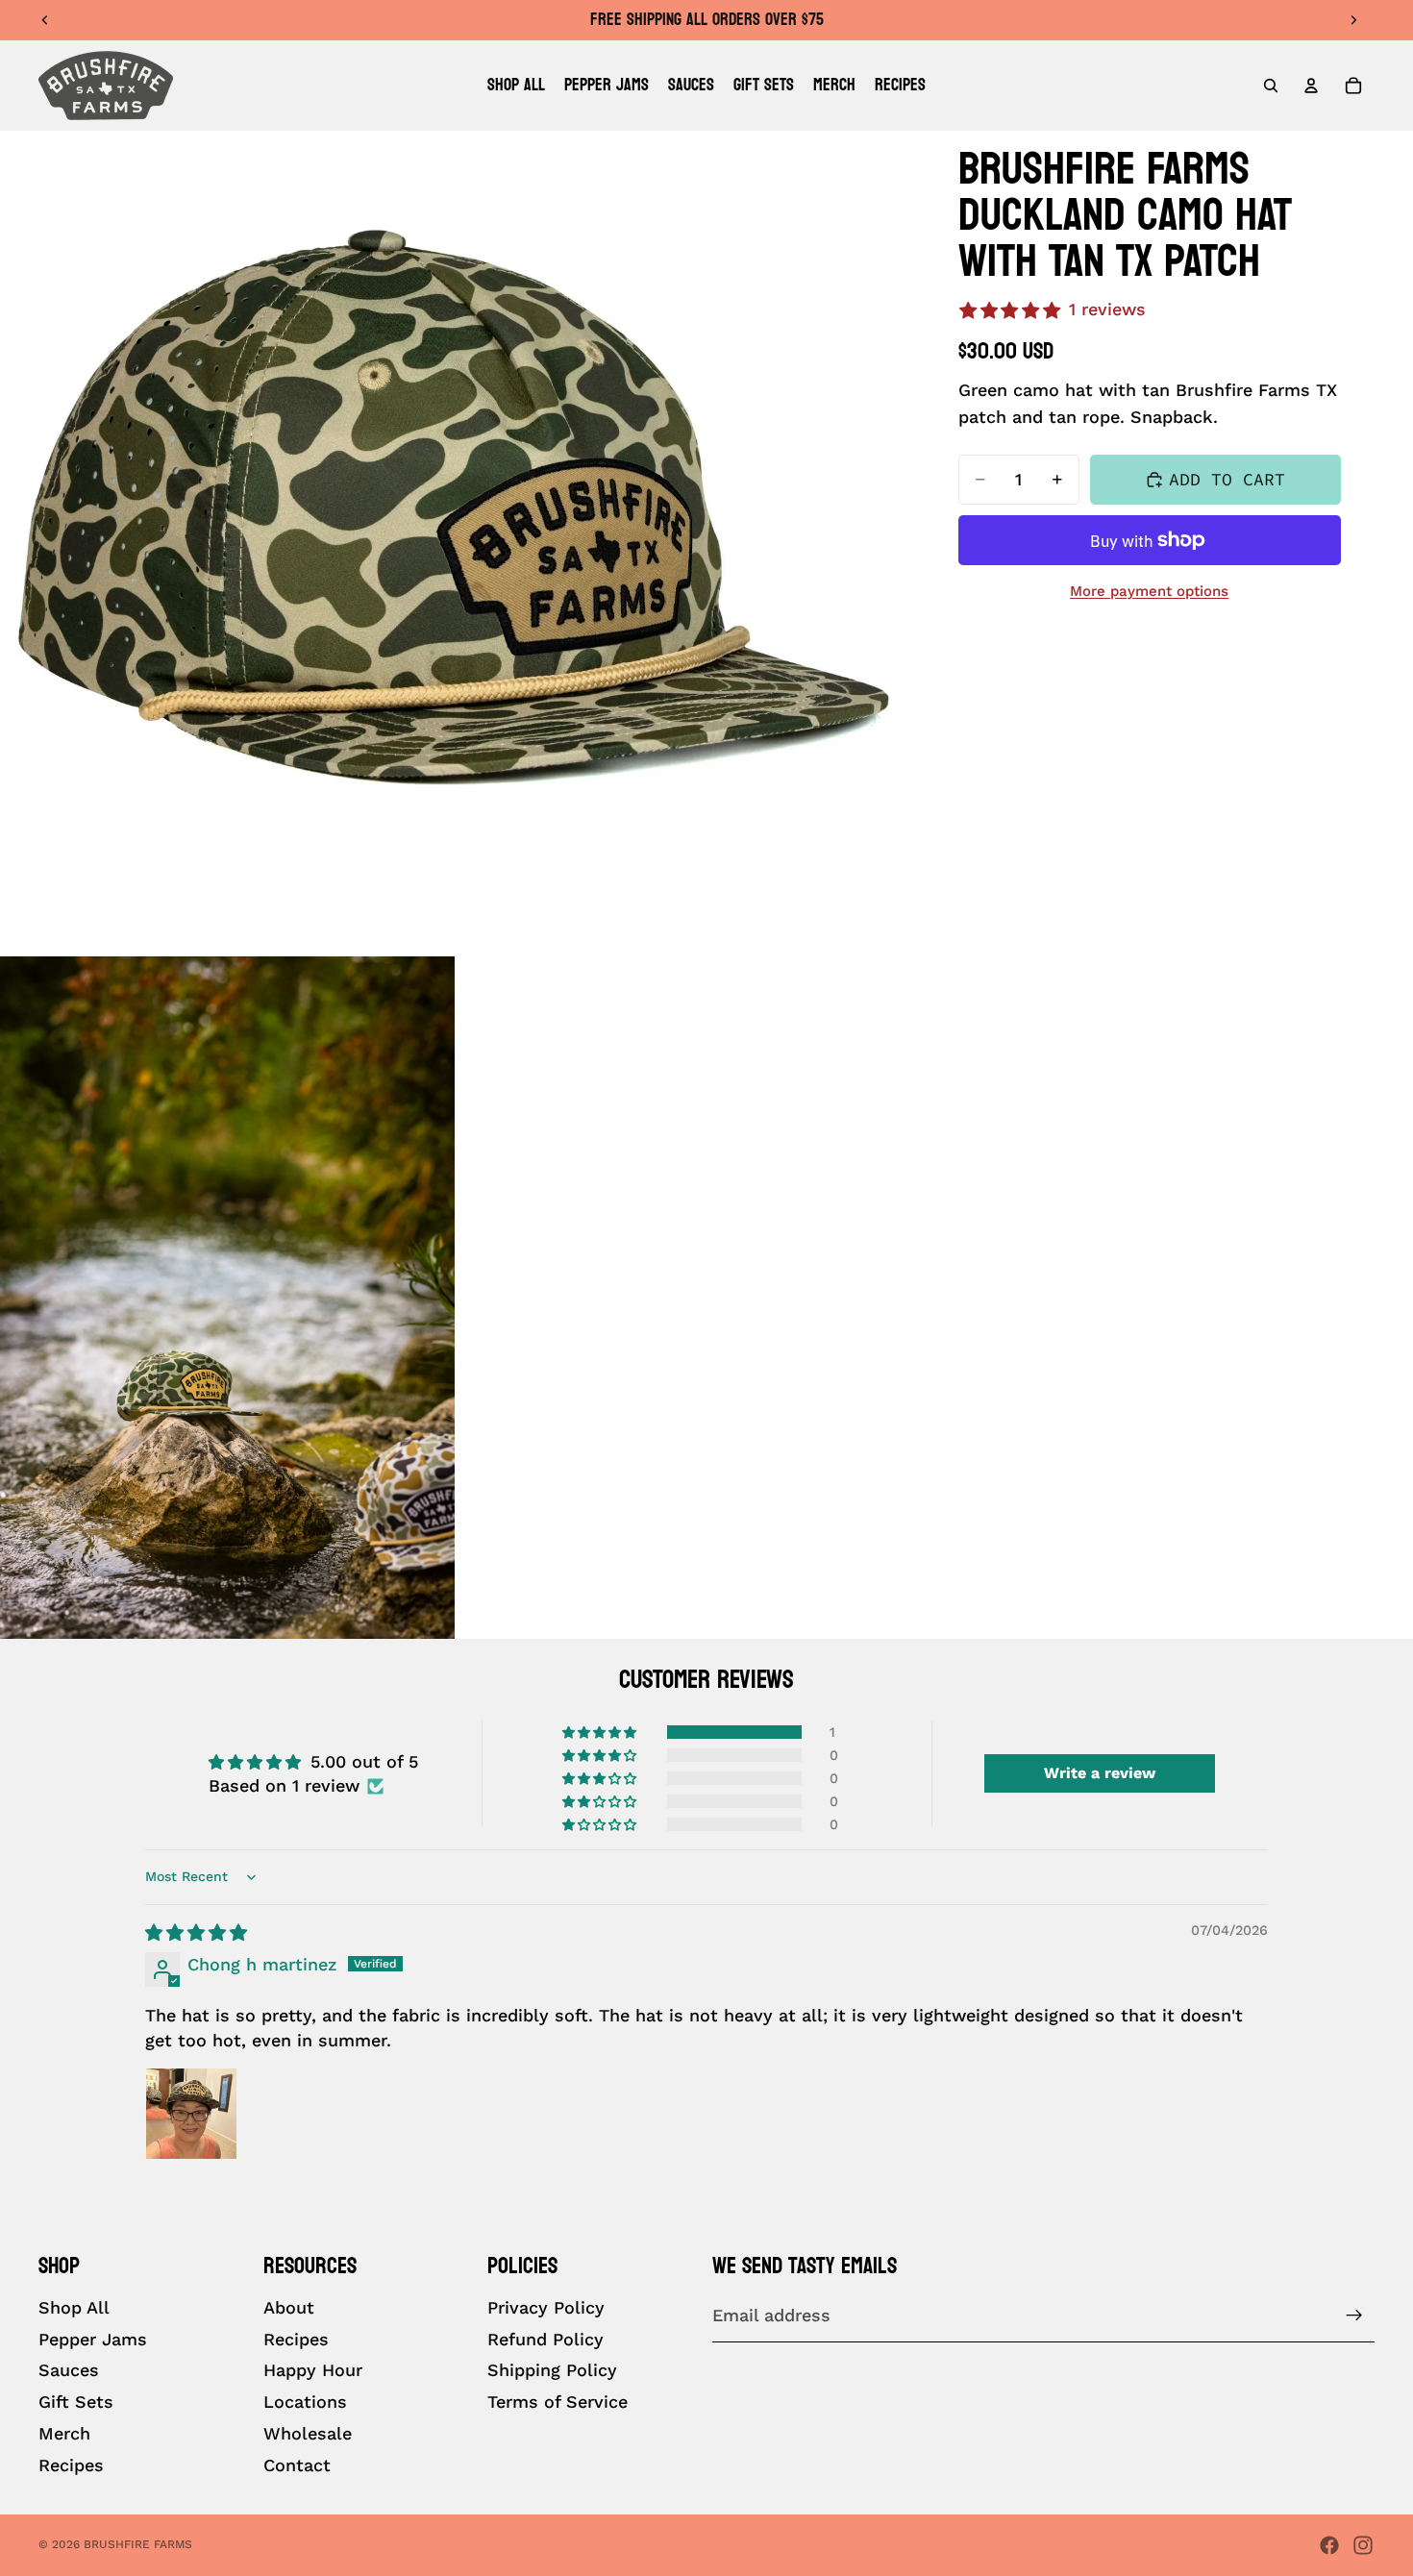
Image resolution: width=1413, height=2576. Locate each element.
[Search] (1271, 86)
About (289, 2307)
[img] (196, 1932)
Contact (297, 2465)
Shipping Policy (552, 2371)
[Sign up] (1354, 2316)
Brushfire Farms (138, 2544)
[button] (601, 1732)
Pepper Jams (93, 2339)
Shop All (74, 2307)
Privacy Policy (546, 2307)
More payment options (1149, 591)
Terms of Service (558, 2403)
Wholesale (308, 2433)
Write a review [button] (1100, 1773)
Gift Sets (76, 2403)
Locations (305, 2403)
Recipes (71, 2465)
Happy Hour (313, 2371)
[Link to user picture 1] (191, 2114)
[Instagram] (1363, 2545)
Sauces (69, 2371)
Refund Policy (545, 2339)
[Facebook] (1329, 2545)
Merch (64, 2433)
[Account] (1311, 86)
